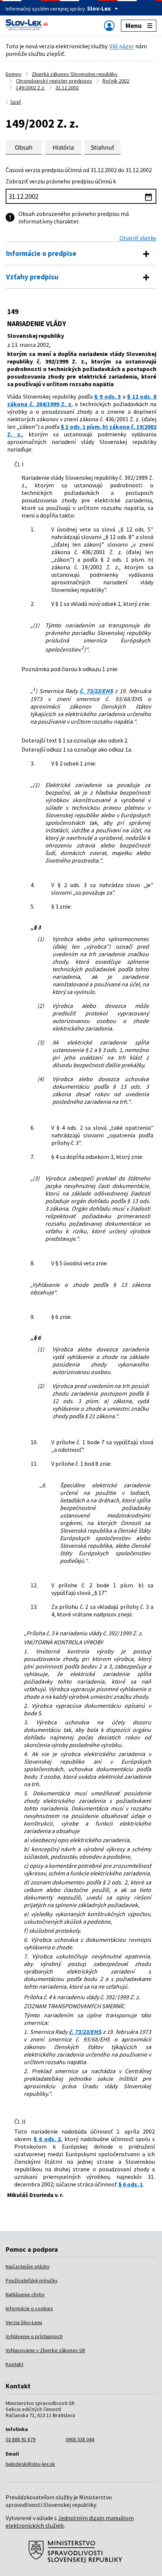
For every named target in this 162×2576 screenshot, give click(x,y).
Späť (16, 102)
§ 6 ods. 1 (131, 2184)
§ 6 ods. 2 (47, 2139)
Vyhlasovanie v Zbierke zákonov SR (45, 2350)
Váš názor (122, 46)
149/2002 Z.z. (31, 88)
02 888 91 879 (21, 2439)
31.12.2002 (67, 88)
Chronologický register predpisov (54, 81)
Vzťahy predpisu (32, 277)
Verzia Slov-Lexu (24, 2322)
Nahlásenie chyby (25, 2294)
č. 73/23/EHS (96, 691)
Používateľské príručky (32, 2280)
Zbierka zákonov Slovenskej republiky (75, 74)
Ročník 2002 (116, 81)
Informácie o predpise (41, 253)
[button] (102, 147)
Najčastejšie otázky (28, 2266)
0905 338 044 (80, 2439)
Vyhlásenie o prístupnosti (34, 2336)
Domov (14, 74)
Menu (134, 25)
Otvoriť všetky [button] (138, 238)
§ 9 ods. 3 (107, 396)
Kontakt (15, 2364)
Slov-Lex (99, 8)
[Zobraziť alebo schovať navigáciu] (109, 25)
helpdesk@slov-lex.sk (30, 2464)
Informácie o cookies (29, 2308)
